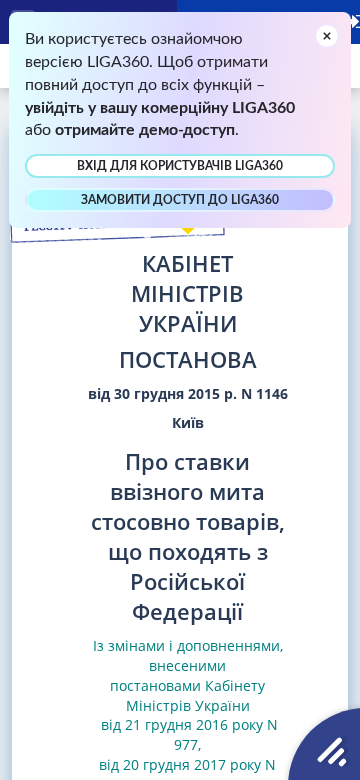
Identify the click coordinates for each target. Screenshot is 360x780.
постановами (155, 685)
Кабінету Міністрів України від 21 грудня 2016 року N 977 (187, 715)
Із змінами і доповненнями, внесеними (188, 655)
